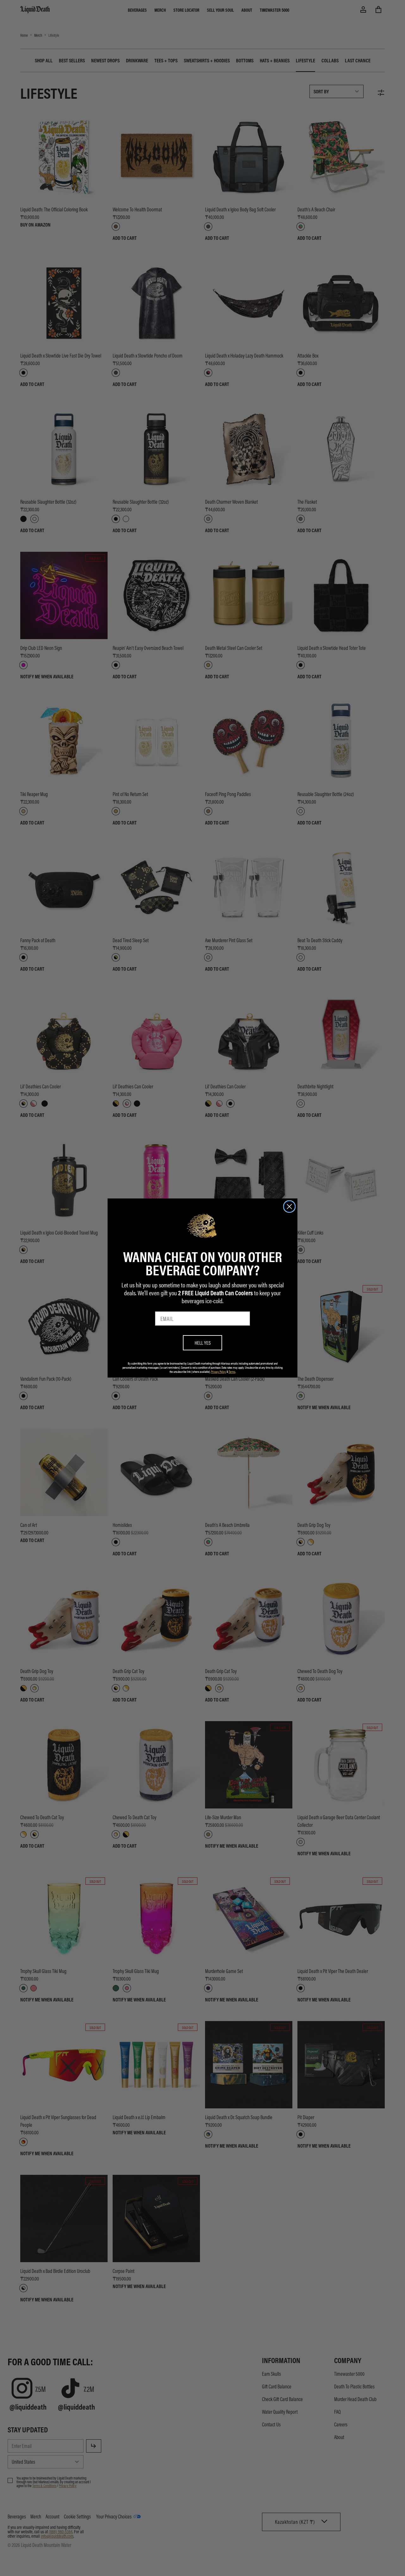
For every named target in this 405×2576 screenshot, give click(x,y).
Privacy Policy (218, 1372)
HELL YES (203, 1343)
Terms (232, 1372)
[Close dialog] (289, 1207)
